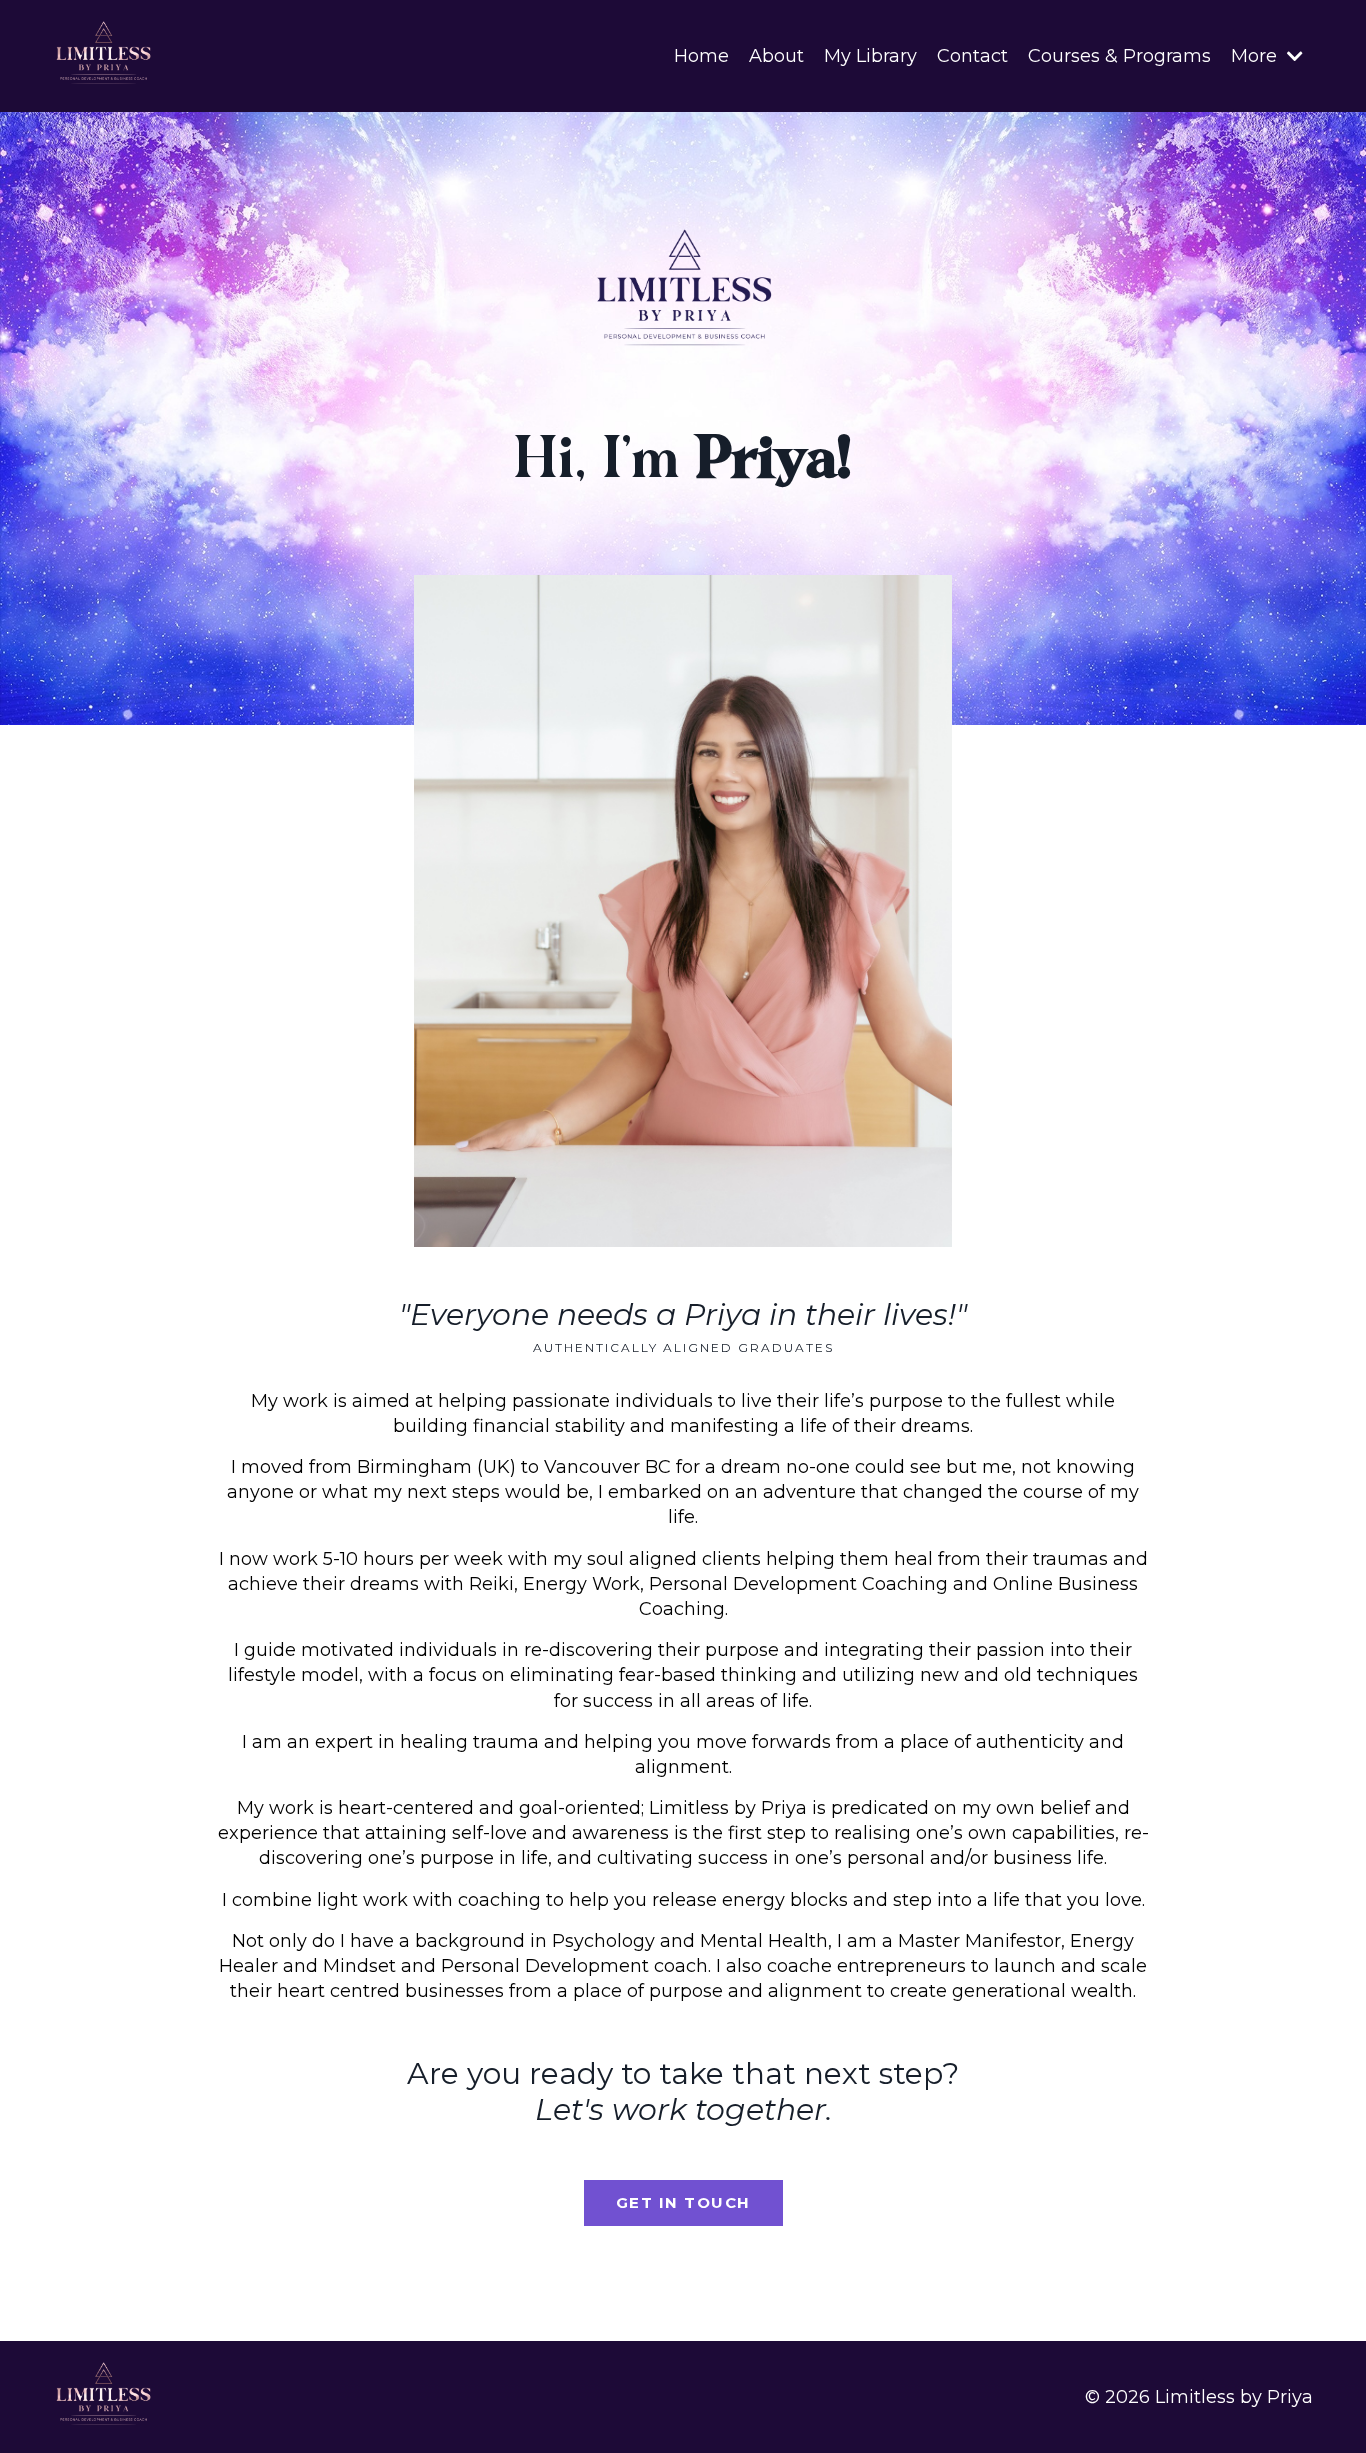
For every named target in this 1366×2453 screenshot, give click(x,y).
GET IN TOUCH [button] (683, 2202)
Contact (972, 56)
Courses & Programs (1119, 56)
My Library (870, 56)
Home (701, 56)
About (776, 56)
